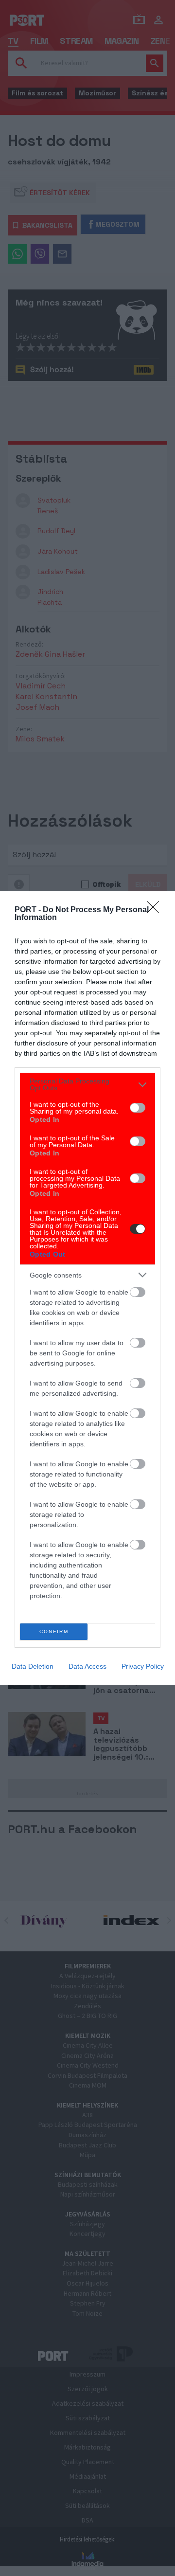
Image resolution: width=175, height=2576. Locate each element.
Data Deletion (33, 1666)
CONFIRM (54, 1631)
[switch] (138, 1108)
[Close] (156, 910)
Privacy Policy (143, 1666)
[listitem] (87, 1084)
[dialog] (87, 1288)
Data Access (87, 1666)
